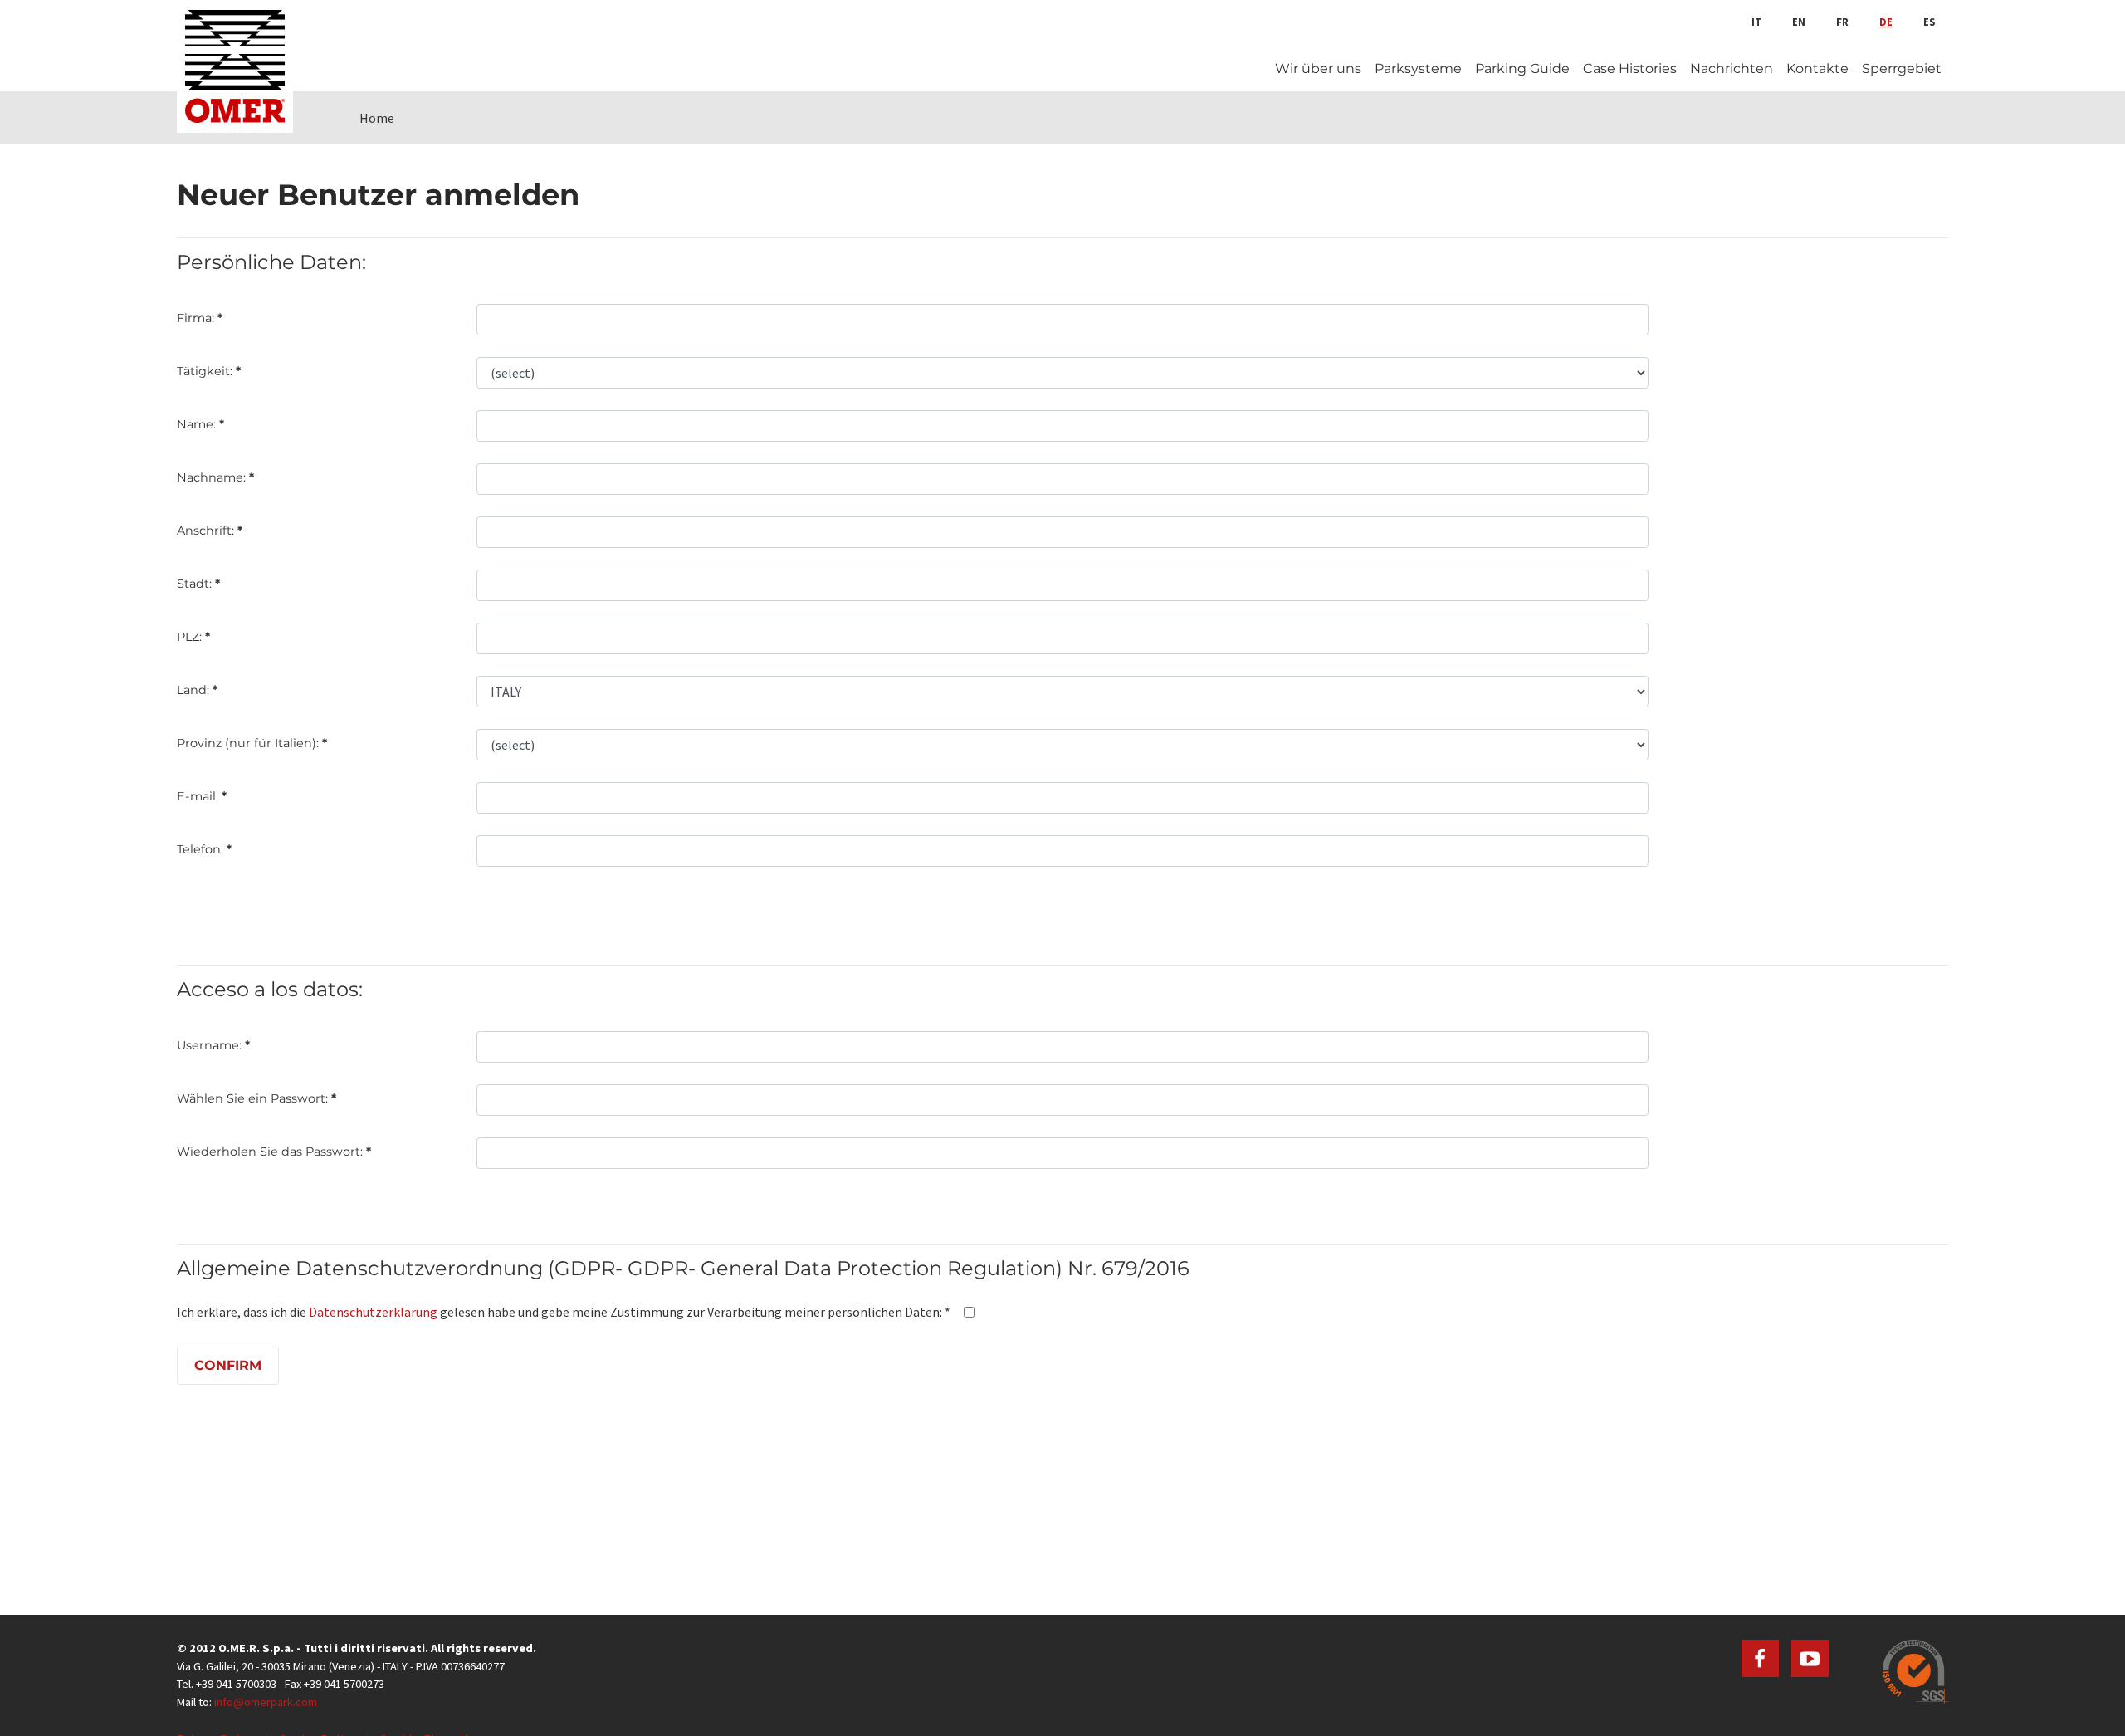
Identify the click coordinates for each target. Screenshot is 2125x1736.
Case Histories (1630, 68)
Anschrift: (210, 531)
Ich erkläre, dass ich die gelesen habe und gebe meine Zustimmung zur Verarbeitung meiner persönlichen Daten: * (564, 1312)
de (1886, 22)
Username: (213, 1045)
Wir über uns (1318, 68)
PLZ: (193, 637)
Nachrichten (1732, 68)
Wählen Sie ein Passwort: (256, 1098)
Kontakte (1817, 68)
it (1756, 22)
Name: (200, 424)
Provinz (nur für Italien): (252, 743)
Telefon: (204, 849)
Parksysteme (1418, 68)
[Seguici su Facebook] (1760, 1658)
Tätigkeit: (209, 371)
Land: (197, 690)
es (1929, 22)
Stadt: (198, 584)
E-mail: (202, 796)
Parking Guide (1522, 68)
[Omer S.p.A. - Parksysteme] (235, 66)
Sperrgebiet (1902, 68)
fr (1842, 22)
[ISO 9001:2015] (1915, 1672)
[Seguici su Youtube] (1810, 1658)
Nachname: (215, 477)
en (1799, 22)
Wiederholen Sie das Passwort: (274, 1152)
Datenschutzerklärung (373, 1312)
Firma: (200, 318)
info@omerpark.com (266, 1702)
